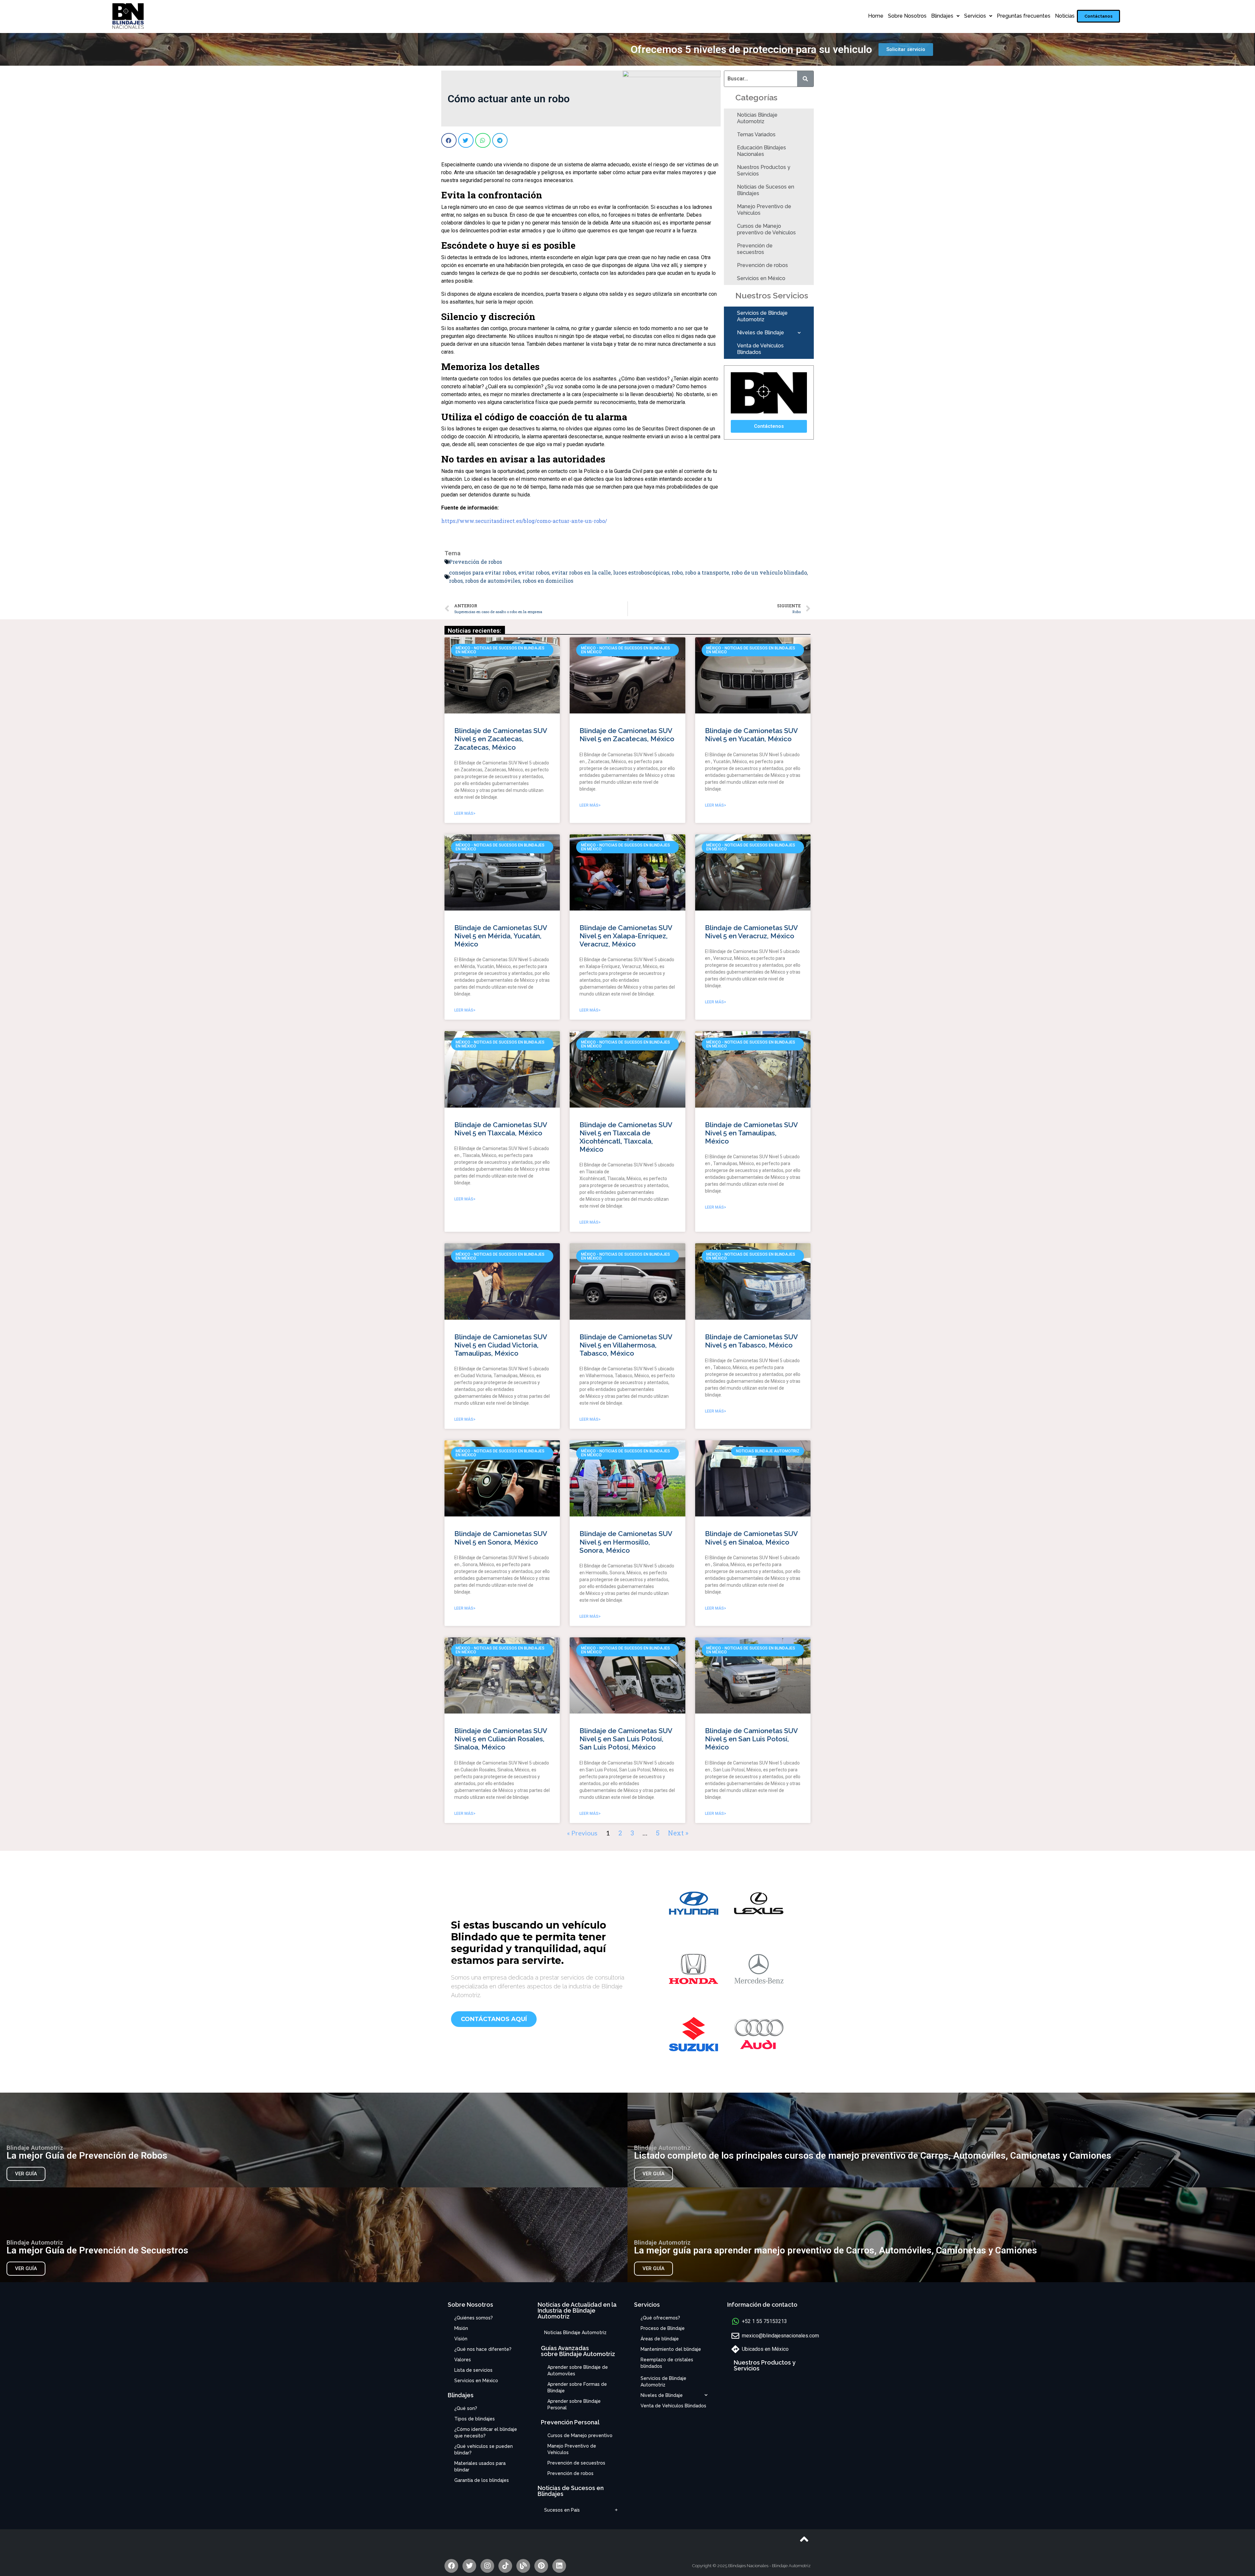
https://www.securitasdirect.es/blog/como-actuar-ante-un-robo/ (524, 521)
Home (876, 16)
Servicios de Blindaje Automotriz (762, 316)
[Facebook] (451, 2566)
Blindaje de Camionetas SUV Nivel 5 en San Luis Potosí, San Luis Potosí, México (626, 1739)
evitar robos (534, 572)
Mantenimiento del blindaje (671, 2349)
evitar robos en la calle (581, 572)
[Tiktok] (505, 2566)
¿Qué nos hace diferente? (483, 2349)
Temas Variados (756, 134)
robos (456, 581)
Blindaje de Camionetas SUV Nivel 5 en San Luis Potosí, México (751, 1739)
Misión (461, 2328)
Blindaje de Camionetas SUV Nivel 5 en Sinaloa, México (751, 1538)
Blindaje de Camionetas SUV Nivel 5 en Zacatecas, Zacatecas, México (501, 739)
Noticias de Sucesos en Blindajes (766, 190)
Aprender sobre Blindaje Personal (574, 2404)
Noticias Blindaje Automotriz (757, 118)
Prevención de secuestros (755, 249)
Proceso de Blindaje (663, 2328)
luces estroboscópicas (641, 572)
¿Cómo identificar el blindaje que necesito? (486, 2433)
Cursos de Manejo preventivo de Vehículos (766, 229)
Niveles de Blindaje (761, 333)
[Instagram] (487, 2566)
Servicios (975, 16)
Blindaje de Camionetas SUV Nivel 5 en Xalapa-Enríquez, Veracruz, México (626, 936)
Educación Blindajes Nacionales (761, 151)
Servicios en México (761, 278)
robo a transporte (707, 572)
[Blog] (523, 2566)
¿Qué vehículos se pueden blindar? (484, 2450)
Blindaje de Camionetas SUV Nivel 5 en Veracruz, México (751, 932)
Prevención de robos (762, 265)
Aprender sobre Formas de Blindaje (577, 2387)
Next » (678, 1833)
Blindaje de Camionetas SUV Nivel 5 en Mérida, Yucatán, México (501, 936)
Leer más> (465, 813)
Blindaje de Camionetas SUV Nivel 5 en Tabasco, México (751, 1341)
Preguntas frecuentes (1024, 16)
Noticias (1065, 16)
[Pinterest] (541, 2566)
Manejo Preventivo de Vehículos (764, 210)
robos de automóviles (493, 581)
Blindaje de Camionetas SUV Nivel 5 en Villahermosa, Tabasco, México (626, 1345)
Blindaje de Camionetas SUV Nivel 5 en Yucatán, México (751, 735)
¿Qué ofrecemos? (660, 2318)
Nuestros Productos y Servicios (764, 170)
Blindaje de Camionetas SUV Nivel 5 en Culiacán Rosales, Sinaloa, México (501, 1739)
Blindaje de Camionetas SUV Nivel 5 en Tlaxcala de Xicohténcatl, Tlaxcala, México (626, 1137)
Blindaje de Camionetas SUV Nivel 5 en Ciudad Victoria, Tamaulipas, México (501, 1345)
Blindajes (942, 16)
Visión (461, 2339)
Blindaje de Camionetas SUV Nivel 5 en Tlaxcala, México (501, 1129)
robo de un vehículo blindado (769, 572)
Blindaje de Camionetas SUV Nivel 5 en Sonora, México (501, 1538)
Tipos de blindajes (475, 2419)
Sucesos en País (562, 2510)
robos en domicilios (548, 581)
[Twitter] (469, 2566)
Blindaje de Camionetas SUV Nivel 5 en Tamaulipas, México (751, 1133)
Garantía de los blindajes (482, 2480)
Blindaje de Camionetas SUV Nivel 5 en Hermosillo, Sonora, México (626, 1542)
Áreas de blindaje (660, 2339)
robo (677, 572)
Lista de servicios (473, 2370)
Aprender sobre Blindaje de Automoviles (578, 2370)
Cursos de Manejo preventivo (580, 2435)
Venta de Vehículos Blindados (760, 349)
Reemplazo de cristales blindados (667, 2363)
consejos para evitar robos (483, 572)
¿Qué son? (466, 2408)
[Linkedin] (559, 2566)
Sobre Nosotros (907, 16)
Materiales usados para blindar (480, 2467)
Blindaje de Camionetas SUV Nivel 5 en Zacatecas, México (627, 735)
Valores (463, 2360)
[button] (1098, 16)
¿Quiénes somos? (474, 2318)
